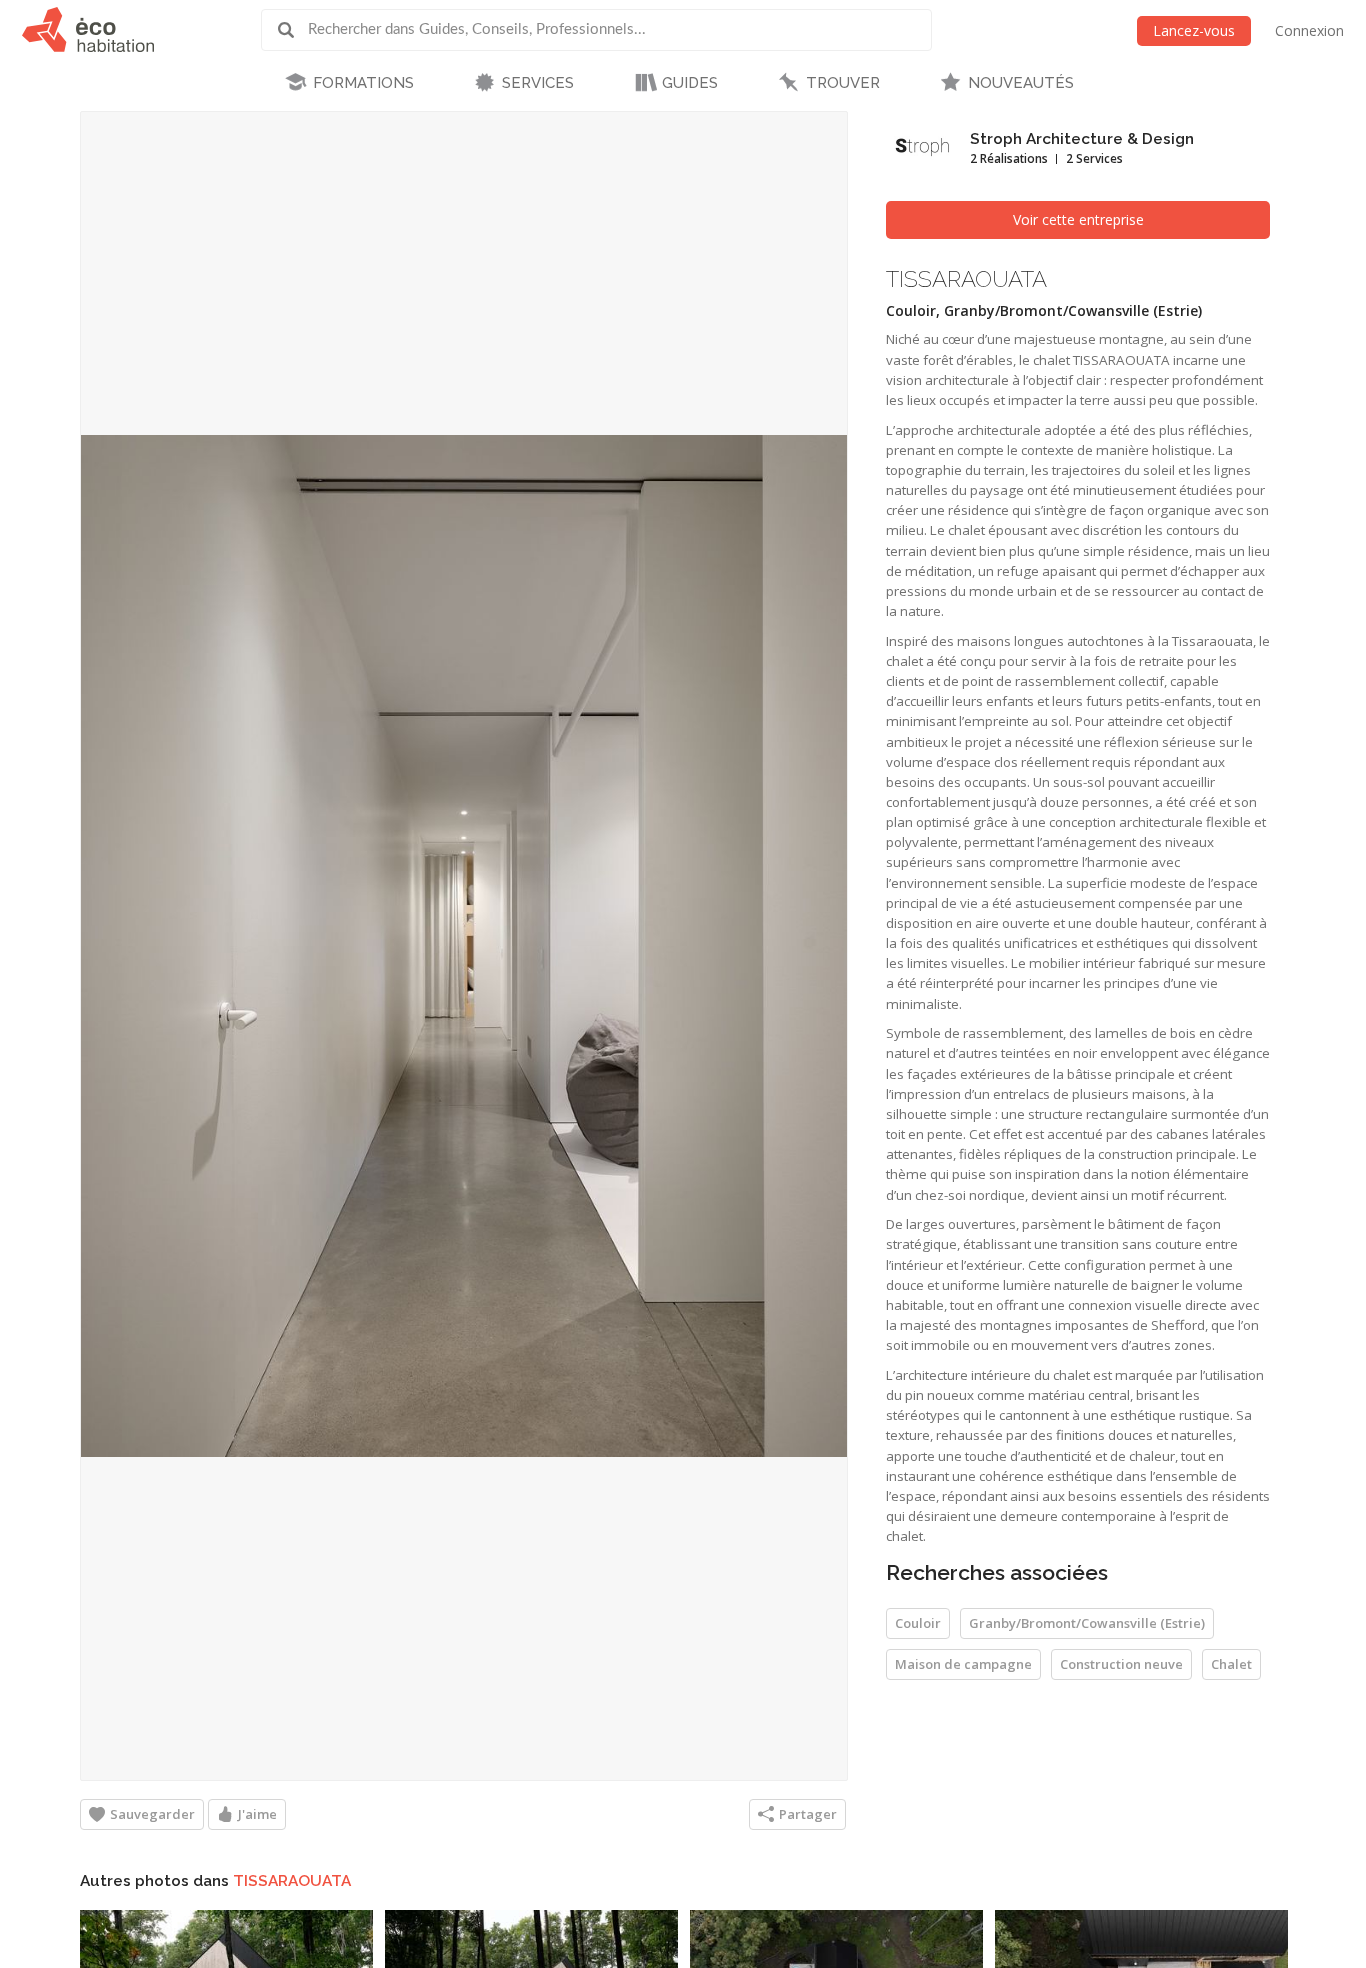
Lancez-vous (1194, 30)
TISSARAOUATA (292, 1881)
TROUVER (843, 83)
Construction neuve (1121, 1664)
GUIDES (690, 83)
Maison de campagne (963, 1664)
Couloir (918, 1623)
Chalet (1231, 1664)
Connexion (1309, 30)
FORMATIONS (363, 83)
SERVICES (538, 83)
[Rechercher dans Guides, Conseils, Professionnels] (293, 30)
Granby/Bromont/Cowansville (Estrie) (1087, 1623)
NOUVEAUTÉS (1021, 83)
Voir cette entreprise (1078, 219)
